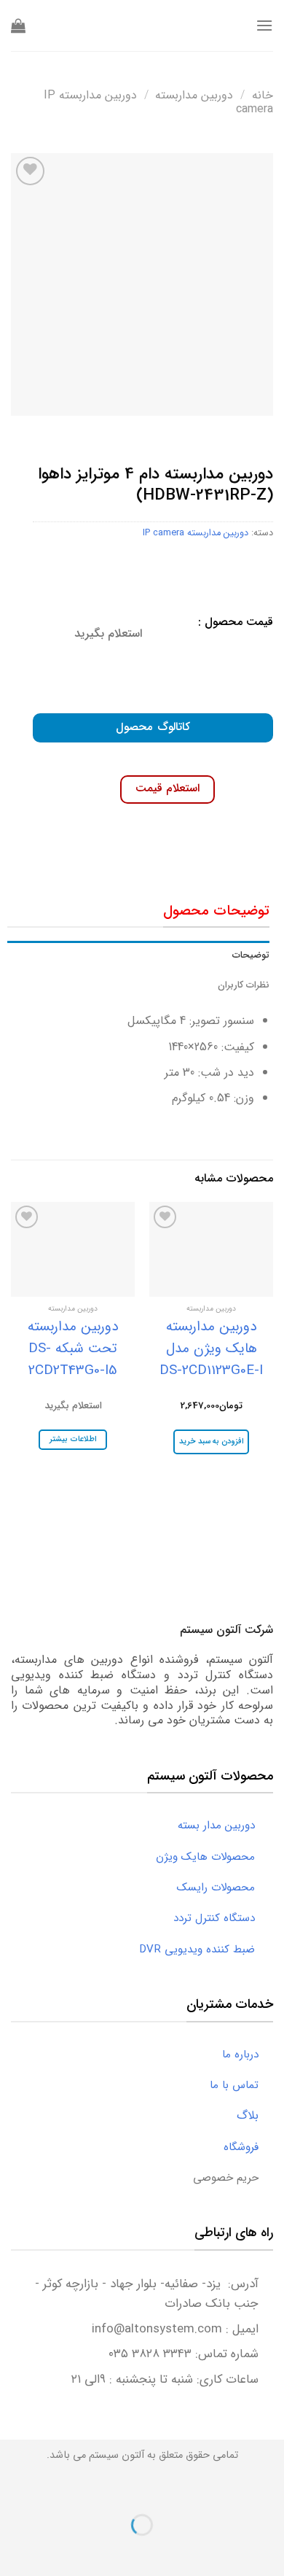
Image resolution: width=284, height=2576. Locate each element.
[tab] (138, 955)
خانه (263, 95)
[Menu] (264, 25)
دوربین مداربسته (194, 95)
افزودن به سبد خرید (212, 1442)
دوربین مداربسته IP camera (196, 533)
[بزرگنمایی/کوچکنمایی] (226, 2489)
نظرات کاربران (244, 985)
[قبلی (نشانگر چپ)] (270, 2550)
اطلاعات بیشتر (72, 1439)
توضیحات (251, 955)
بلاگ (255, 2115)
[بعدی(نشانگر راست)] (226, 2550)
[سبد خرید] (18, 26)
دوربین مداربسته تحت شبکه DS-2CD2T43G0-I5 (73, 1349)
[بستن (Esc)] (270, 2489)
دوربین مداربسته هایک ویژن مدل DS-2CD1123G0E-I (211, 1349)
